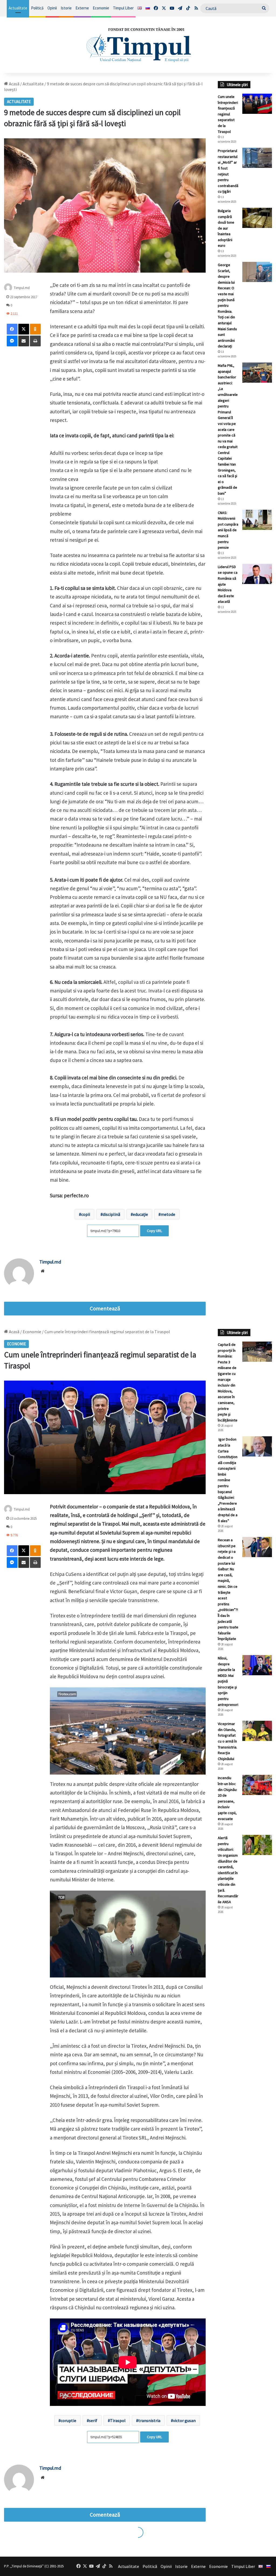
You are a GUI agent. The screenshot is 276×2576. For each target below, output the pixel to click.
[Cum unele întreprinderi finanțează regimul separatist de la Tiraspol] (257, 104)
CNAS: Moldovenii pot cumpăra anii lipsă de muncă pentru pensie (228, 530)
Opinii (52, 8)
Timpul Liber (123, 8)
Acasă (14, 84)
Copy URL (154, 1231)
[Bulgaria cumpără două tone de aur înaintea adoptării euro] (257, 218)
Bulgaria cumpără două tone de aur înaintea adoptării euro (226, 228)
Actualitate (18, 8)
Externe (82, 8)
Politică (37, 8)
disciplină (111, 1214)
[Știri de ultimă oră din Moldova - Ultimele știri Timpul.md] (138, 45)
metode (168, 1214)
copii (86, 1214)
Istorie (66, 8)
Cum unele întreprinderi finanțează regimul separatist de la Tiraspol (228, 114)
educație (140, 1214)
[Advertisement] (245, 708)
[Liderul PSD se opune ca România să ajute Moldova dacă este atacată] (257, 574)
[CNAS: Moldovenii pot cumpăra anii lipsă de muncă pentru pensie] (257, 520)
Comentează (105, 1308)
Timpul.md (50, 1262)
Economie (101, 8)
